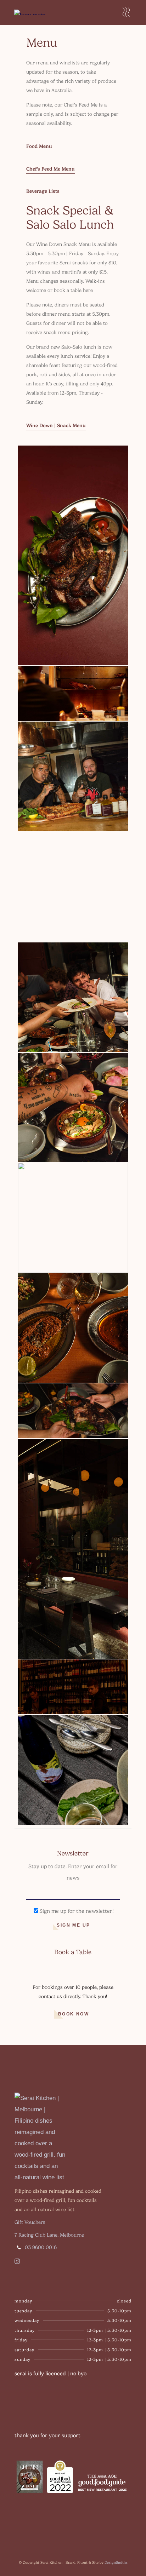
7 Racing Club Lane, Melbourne (49, 2235)
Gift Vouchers (30, 2222)
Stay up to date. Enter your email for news (73, 1872)
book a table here (73, 290)
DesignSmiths (116, 2562)
